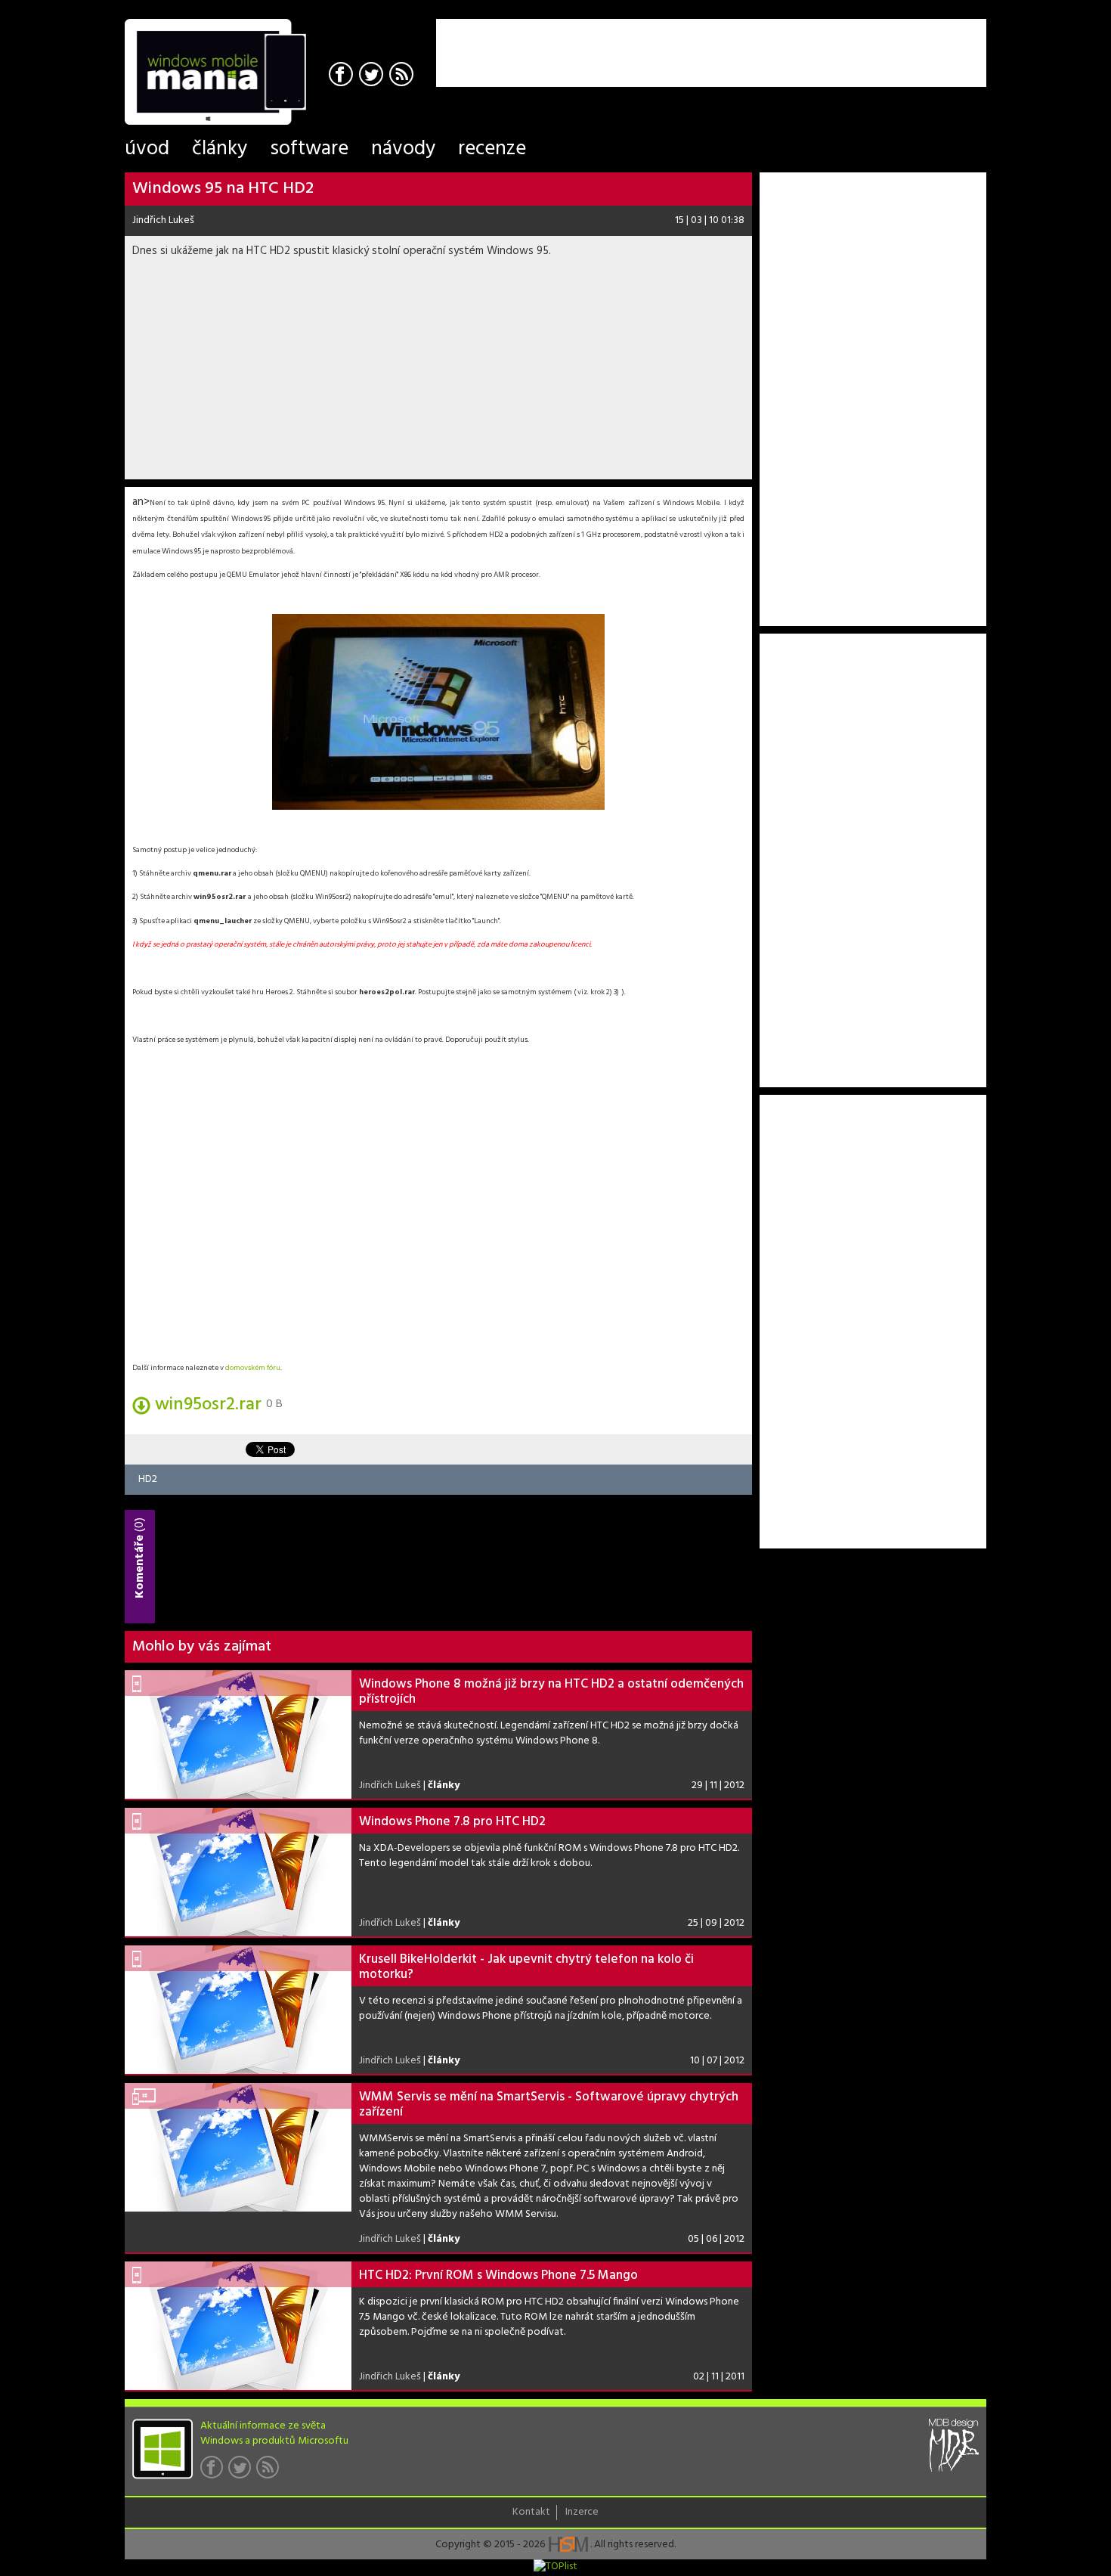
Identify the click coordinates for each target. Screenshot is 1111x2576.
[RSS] (403, 76)
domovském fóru (253, 1368)
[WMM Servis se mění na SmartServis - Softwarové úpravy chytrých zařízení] (238, 2147)
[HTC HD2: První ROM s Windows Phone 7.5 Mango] (238, 2326)
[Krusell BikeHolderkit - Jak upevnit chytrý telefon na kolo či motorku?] (238, 2010)
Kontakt (531, 2512)
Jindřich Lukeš (163, 220)
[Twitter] (373, 76)
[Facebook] (343, 76)
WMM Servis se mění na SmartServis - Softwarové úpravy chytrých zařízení (549, 2105)
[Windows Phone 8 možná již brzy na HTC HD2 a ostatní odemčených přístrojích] (238, 1734)
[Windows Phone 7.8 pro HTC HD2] (238, 1872)
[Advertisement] (809, 42)
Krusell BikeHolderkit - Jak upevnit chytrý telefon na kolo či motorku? (526, 1967)
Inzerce (582, 2512)
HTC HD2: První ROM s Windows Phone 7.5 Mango (498, 2275)
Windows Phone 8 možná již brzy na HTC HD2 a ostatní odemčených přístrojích (551, 1692)
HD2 (148, 1479)
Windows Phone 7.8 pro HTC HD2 (452, 1822)
